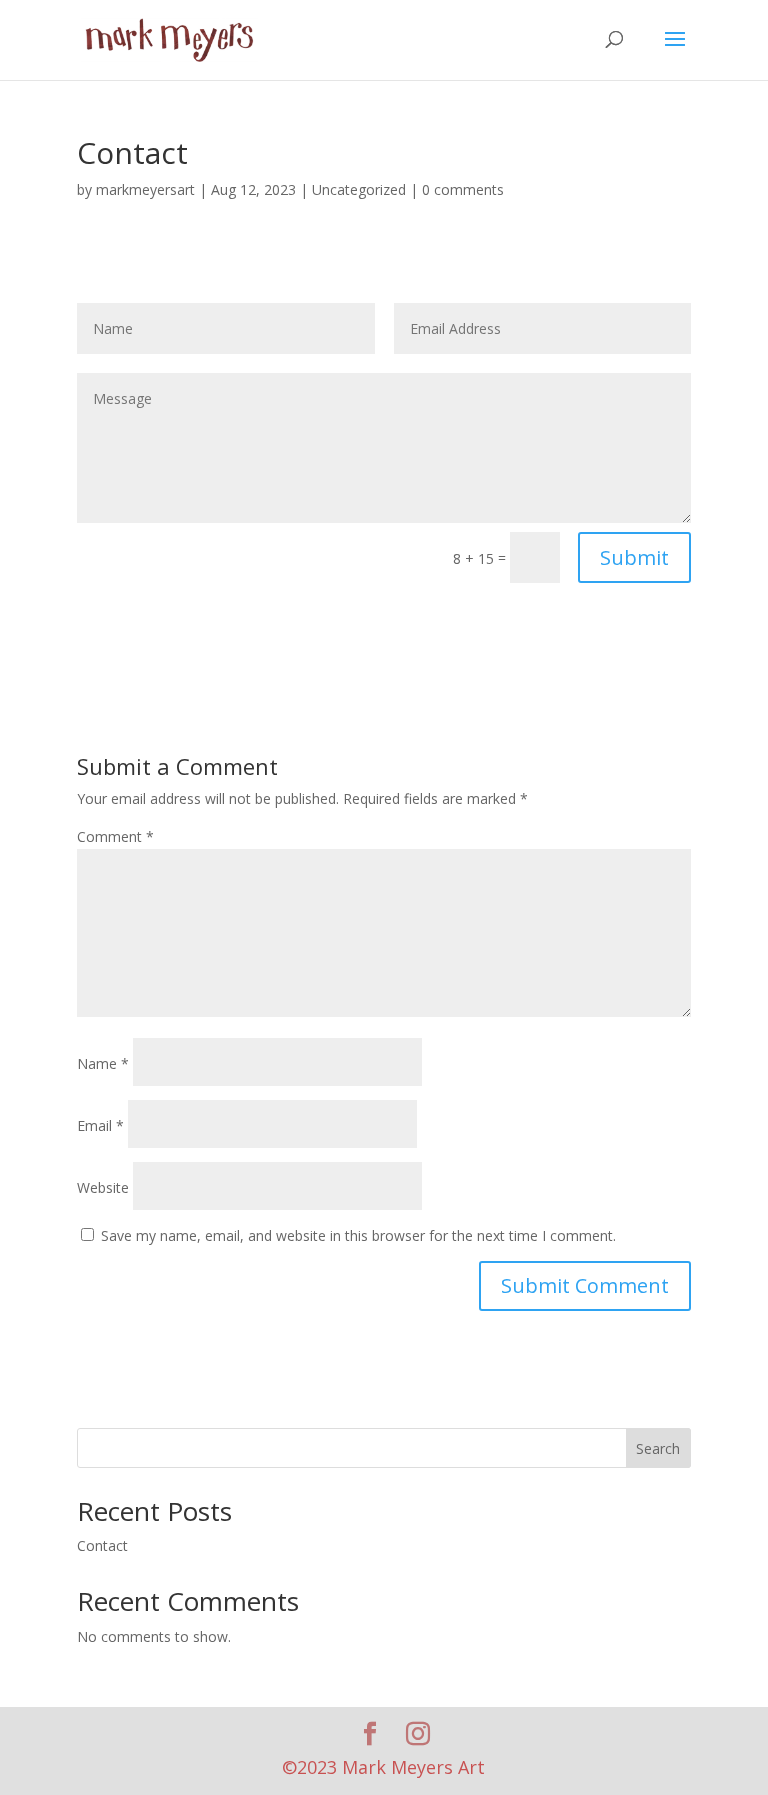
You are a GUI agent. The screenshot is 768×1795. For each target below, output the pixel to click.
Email (100, 1125)
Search (658, 1448)
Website (103, 1187)
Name (103, 1063)
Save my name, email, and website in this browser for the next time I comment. (358, 1235)
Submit (634, 557)
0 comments (463, 189)
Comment (115, 836)
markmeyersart (145, 189)
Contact (102, 1545)
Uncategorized (359, 189)
